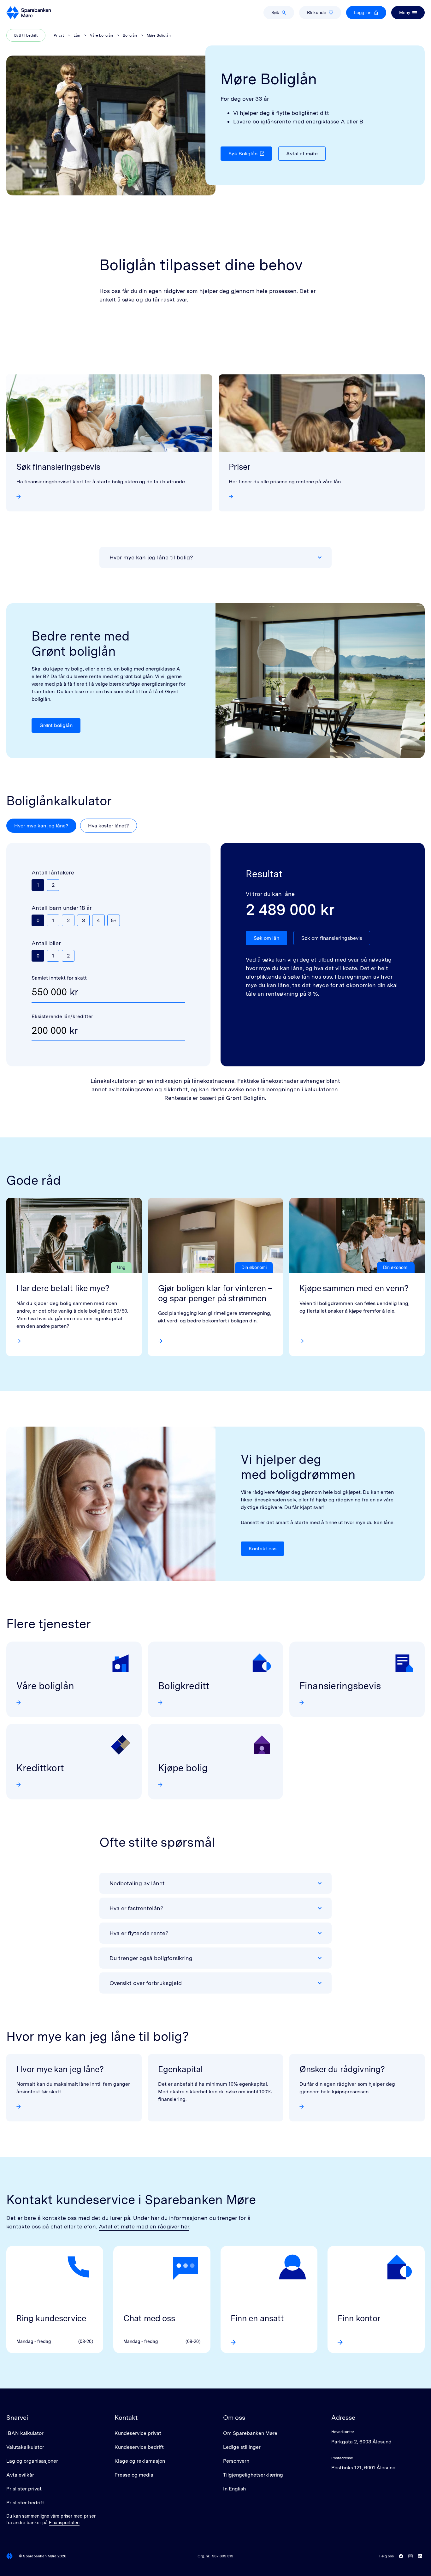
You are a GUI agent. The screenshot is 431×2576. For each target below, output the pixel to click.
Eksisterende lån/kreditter (62, 1016)
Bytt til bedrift (26, 35)
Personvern (236, 2461)
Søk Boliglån (243, 154)
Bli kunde (317, 13)
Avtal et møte (302, 154)
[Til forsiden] (29, 13)
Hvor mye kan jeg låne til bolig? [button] (151, 557)
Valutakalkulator (25, 2447)
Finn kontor (359, 2318)
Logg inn (363, 13)
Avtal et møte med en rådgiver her (144, 2226)
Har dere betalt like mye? (63, 1288)
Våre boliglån (101, 35)
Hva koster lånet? (109, 826)
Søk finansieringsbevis (58, 467)
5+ (114, 920)
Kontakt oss (263, 1549)
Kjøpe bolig (183, 1768)
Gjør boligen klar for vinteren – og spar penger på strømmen (215, 1293)
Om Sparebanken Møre (250, 2433)
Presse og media (134, 2475)
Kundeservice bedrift (139, 2447)
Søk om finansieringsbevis (332, 938)
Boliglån (130, 35)
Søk (275, 13)
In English (234, 2489)
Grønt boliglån (56, 725)
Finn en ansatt (257, 2318)
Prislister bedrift (25, 2503)
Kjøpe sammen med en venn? (354, 1288)
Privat (59, 35)
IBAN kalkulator (25, 2433)
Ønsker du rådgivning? (342, 2069)
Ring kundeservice (51, 2318)
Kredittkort (40, 1768)
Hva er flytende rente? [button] (139, 1933)
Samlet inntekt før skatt (59, 978)
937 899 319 (223, 2556)
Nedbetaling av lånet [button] (137, 1883)
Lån (77, 35)
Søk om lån (266, 938)
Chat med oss (149, 2318)
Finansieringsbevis (340, 1686)
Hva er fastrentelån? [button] (136, 1908)
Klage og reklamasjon (140, 2461)
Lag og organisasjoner (32, 2461)
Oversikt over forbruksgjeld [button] (146, 1983)
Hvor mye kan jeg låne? (41, 826)
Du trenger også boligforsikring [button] (151, 1958)
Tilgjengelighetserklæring (253, 2475)
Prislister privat (24, 2489)
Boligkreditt (184, 1686)
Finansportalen (64, 2523)
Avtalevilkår (20, 2475)
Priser (240, 467)
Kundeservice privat (138, 2433)
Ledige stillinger (242, 2447)
